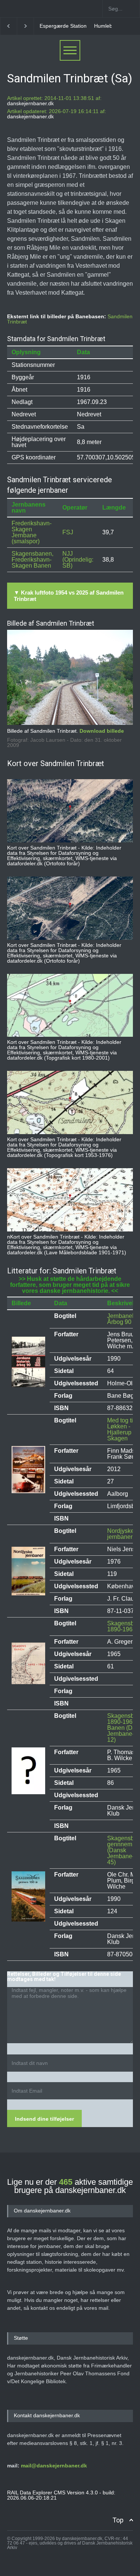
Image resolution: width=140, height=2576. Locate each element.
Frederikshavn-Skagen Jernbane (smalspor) (32, 532)
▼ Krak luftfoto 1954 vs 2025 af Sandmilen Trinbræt (69, 596)
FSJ (68, 532)
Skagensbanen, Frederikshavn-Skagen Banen (32, 560)
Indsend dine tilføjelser (44, 2119)
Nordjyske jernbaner (121, 1534)
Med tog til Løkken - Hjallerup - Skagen (121, 1429)
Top (118, 2520)
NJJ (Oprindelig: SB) (78, 560)
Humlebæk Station (75, 26)
